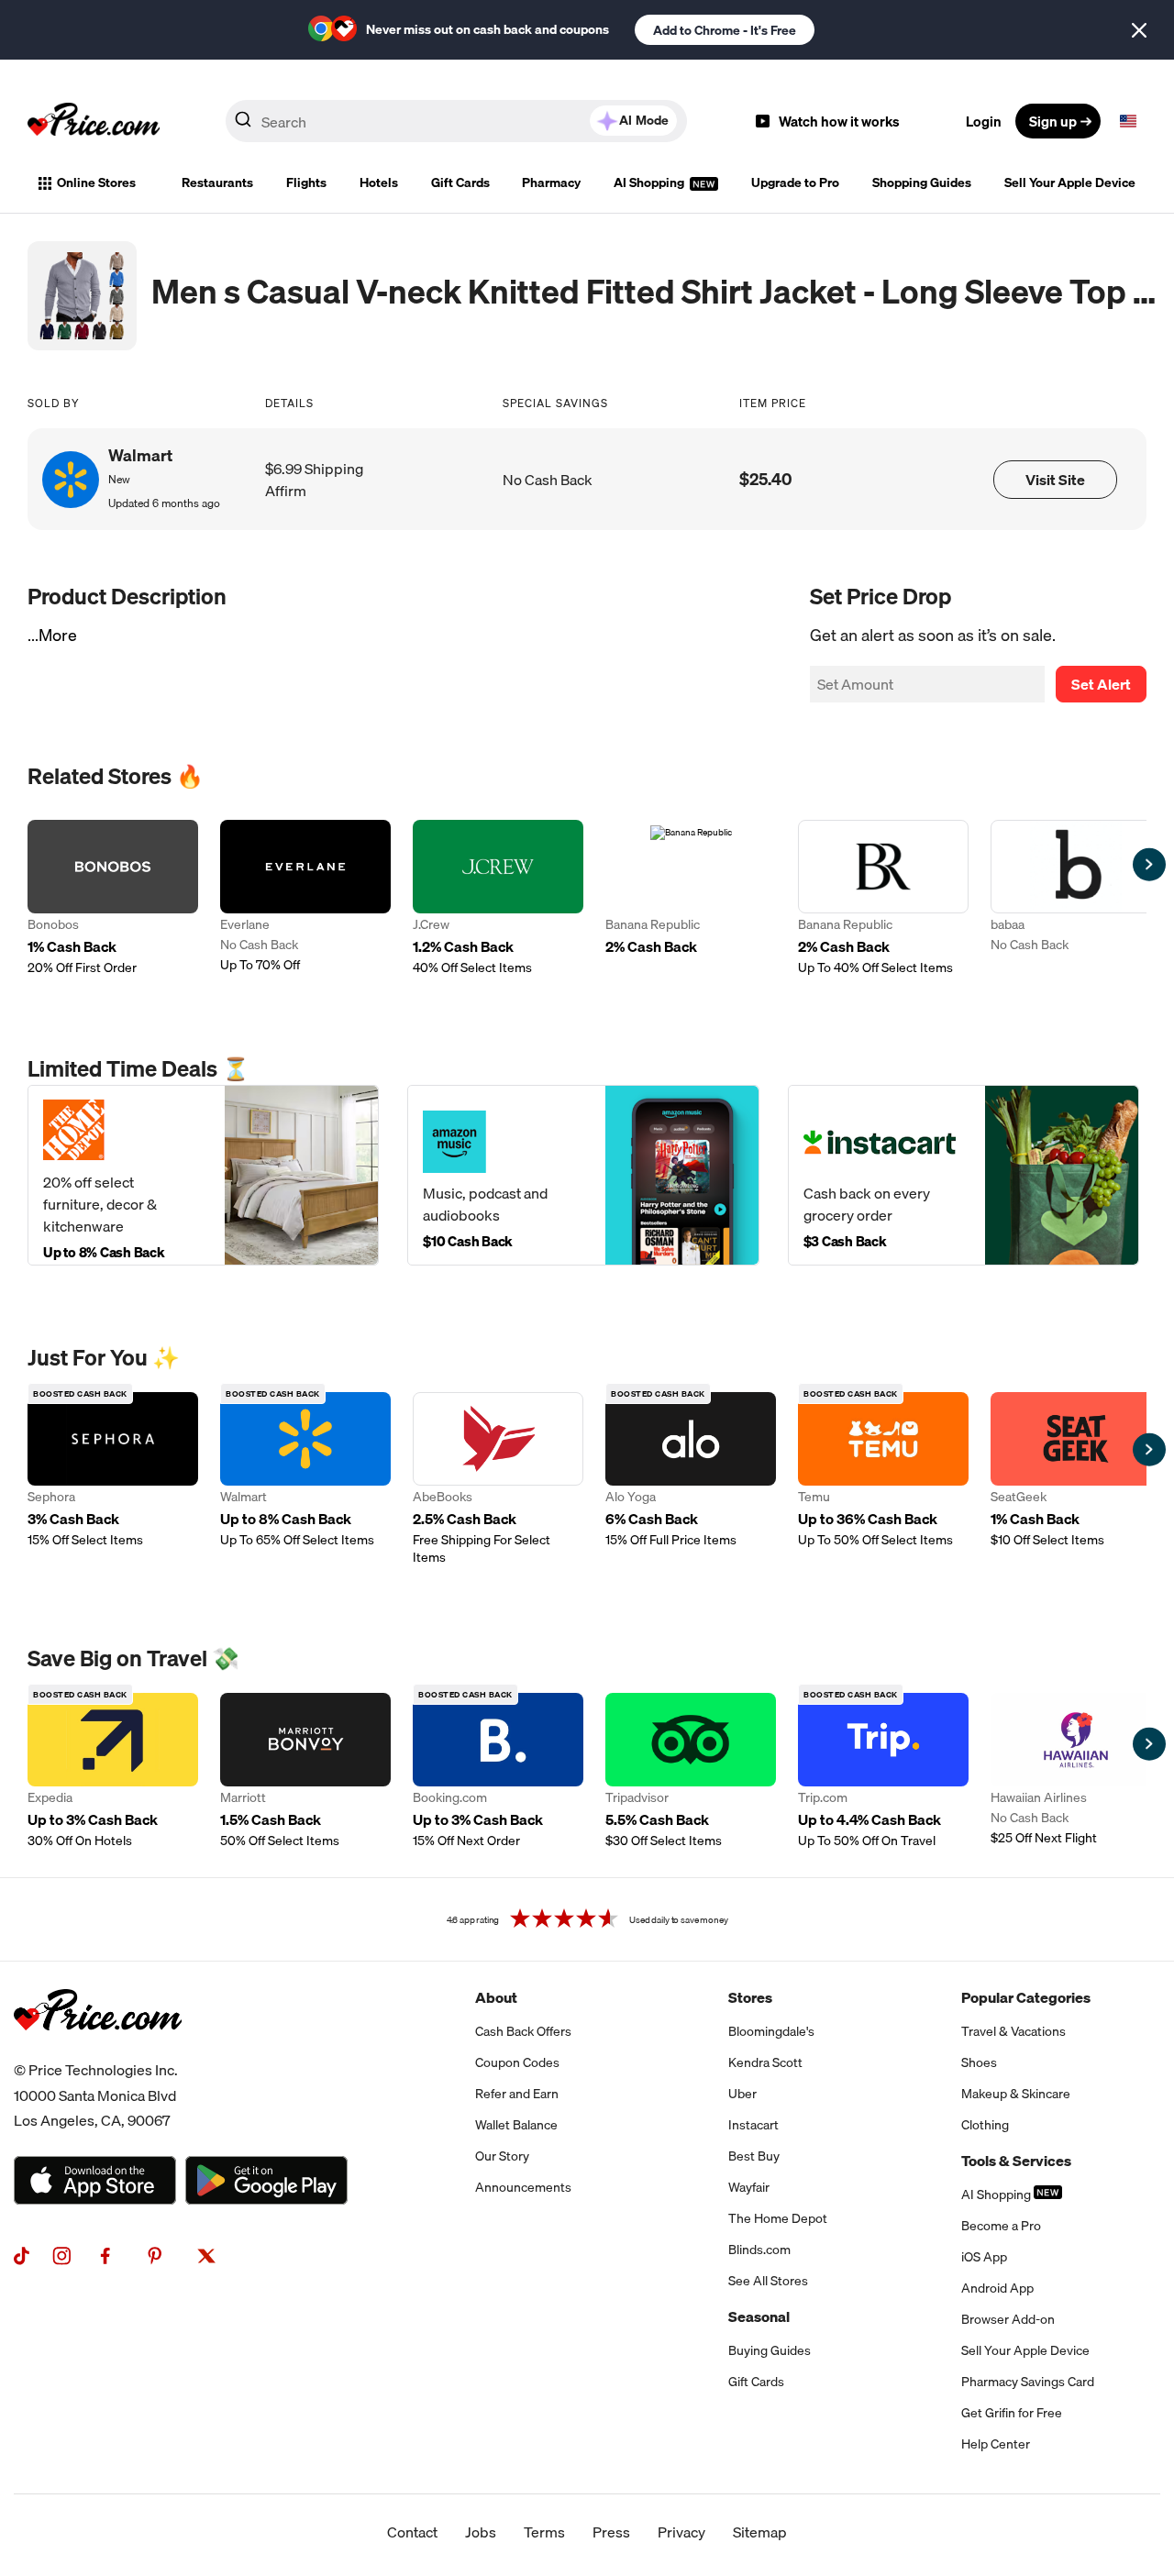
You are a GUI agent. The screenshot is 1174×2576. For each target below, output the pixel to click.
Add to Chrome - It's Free (725, 30)
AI (644, 120)
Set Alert (1101, 684)
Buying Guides (770, 2350)
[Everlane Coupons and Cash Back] (305, 898)
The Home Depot (778, 2218)
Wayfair (749, 2187)
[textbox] (1128, 121)
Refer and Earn (517, 2094)
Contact (412, 2532)
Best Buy (754, 2156)
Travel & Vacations (1013, 2031)
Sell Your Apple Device (1070, 182)
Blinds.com (759, 2250)
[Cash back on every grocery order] (964, 1175)
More (58, 635)
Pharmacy (551, 182)
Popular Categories (1026, 1997)
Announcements (523, 2187)
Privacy (681, 2532)
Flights (306, 182)
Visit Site (1055, 480)
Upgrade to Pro (795, 182)
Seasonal (759, 2316)
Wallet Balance (516, 2125)
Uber (742, 2094)
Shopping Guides (922, 182)
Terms (544, 2532)
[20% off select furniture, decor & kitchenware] (203, 1175)
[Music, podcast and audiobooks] (583, 1175)
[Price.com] (98, 2051)
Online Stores (96, 182)
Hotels (379, 182)
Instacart (753, 2125)
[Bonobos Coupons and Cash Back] (113, 898)
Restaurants (217, 182)
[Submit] (243, 125)
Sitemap (760, 2532)
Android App (997, 2288)
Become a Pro (1001, 2226)
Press (611, 2532)
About (496, 1997)
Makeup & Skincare (1016, 2094)
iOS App (984, 2257)
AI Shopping (650, 182)
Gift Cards (460, 182)
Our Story (502, 2156)
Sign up (1053, 121)
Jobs (481, 2532)
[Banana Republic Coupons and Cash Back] (691, 898)
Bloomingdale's (771, 2031)
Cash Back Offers (523, 2031)
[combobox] (456, 121)
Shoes (979, 2062)
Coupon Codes (517, 2062)
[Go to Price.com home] (94, 121)
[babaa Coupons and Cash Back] (1076, 898)
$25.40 (766, 479)
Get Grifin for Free (1012, 2413)
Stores (750, 1997)
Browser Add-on (1008, 2319)
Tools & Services (1016, 2161)
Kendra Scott (765, 2062)
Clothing (985, 2125)
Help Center (996, 2444)
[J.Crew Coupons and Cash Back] (498, 898)
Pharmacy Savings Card (1028, 2382)
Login (984, 121)
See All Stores (768, 2281)
